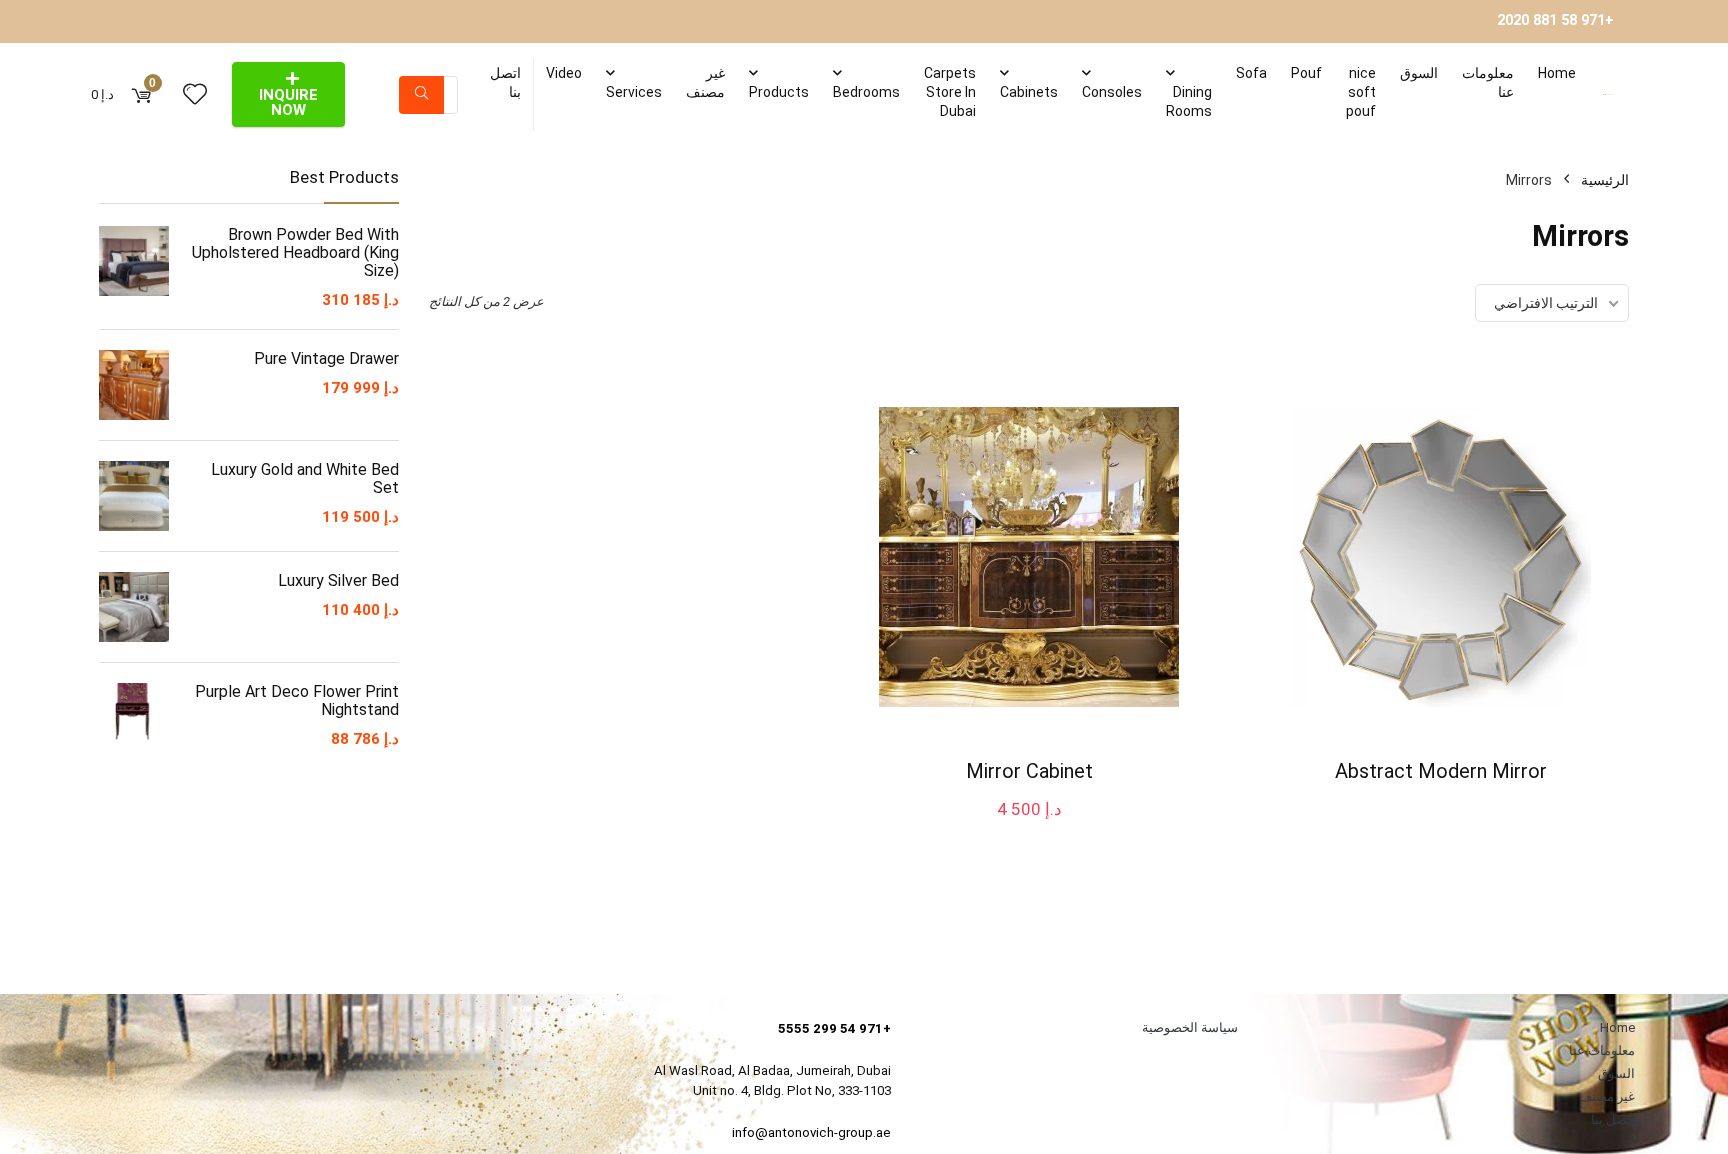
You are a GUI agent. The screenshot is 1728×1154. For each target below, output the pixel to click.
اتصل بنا (505, 82)
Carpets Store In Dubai (950, 92)
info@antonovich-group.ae (811, 1132)
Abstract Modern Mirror (1441, 771)
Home (1557, 73)
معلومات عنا (1488, 82)
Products (779, 92)
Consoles (1112, 92)
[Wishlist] (195, 95)
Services (634, 92)
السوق (1419, 73)
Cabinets (1029, 92)
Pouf (1306, 73)
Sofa (1251, 73)
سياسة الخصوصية (1190, 1027)
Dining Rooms (1189, 101)
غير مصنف (705, 82)
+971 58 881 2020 (1555, 20)
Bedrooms (866, 92)
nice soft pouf (1361, 92)
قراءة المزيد (1444, 808)
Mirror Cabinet (1029, 771)
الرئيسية (1605, 180)
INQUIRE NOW (288, 102)
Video (564, 73)
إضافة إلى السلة (1031, 828)
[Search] (421, 95)
